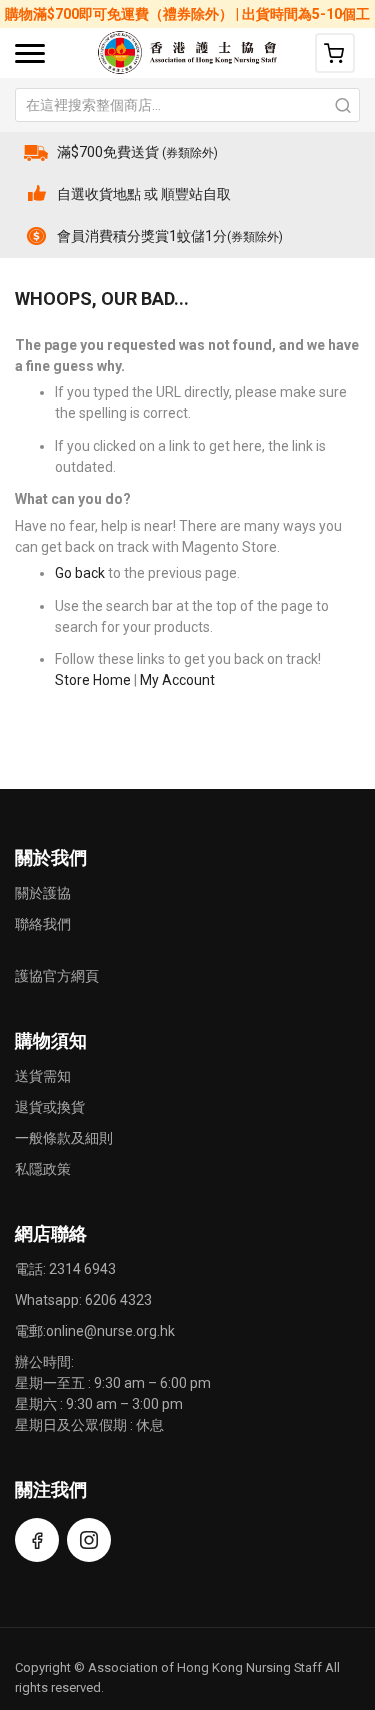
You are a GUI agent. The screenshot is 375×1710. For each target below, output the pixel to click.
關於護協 (43, 893)
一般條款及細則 (64, 1138)
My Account (177, 680)
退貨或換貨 (50, 1107)
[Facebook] (37, 1540)
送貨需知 (43, 1076)
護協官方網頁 (57, 976)
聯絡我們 (43, 924)
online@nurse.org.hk (110, 1331)
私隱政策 (43, 1169)
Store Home (93, 680)
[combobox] (187, 105)
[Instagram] (89, 1540)
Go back (80, 573)
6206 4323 (118, 1300)
